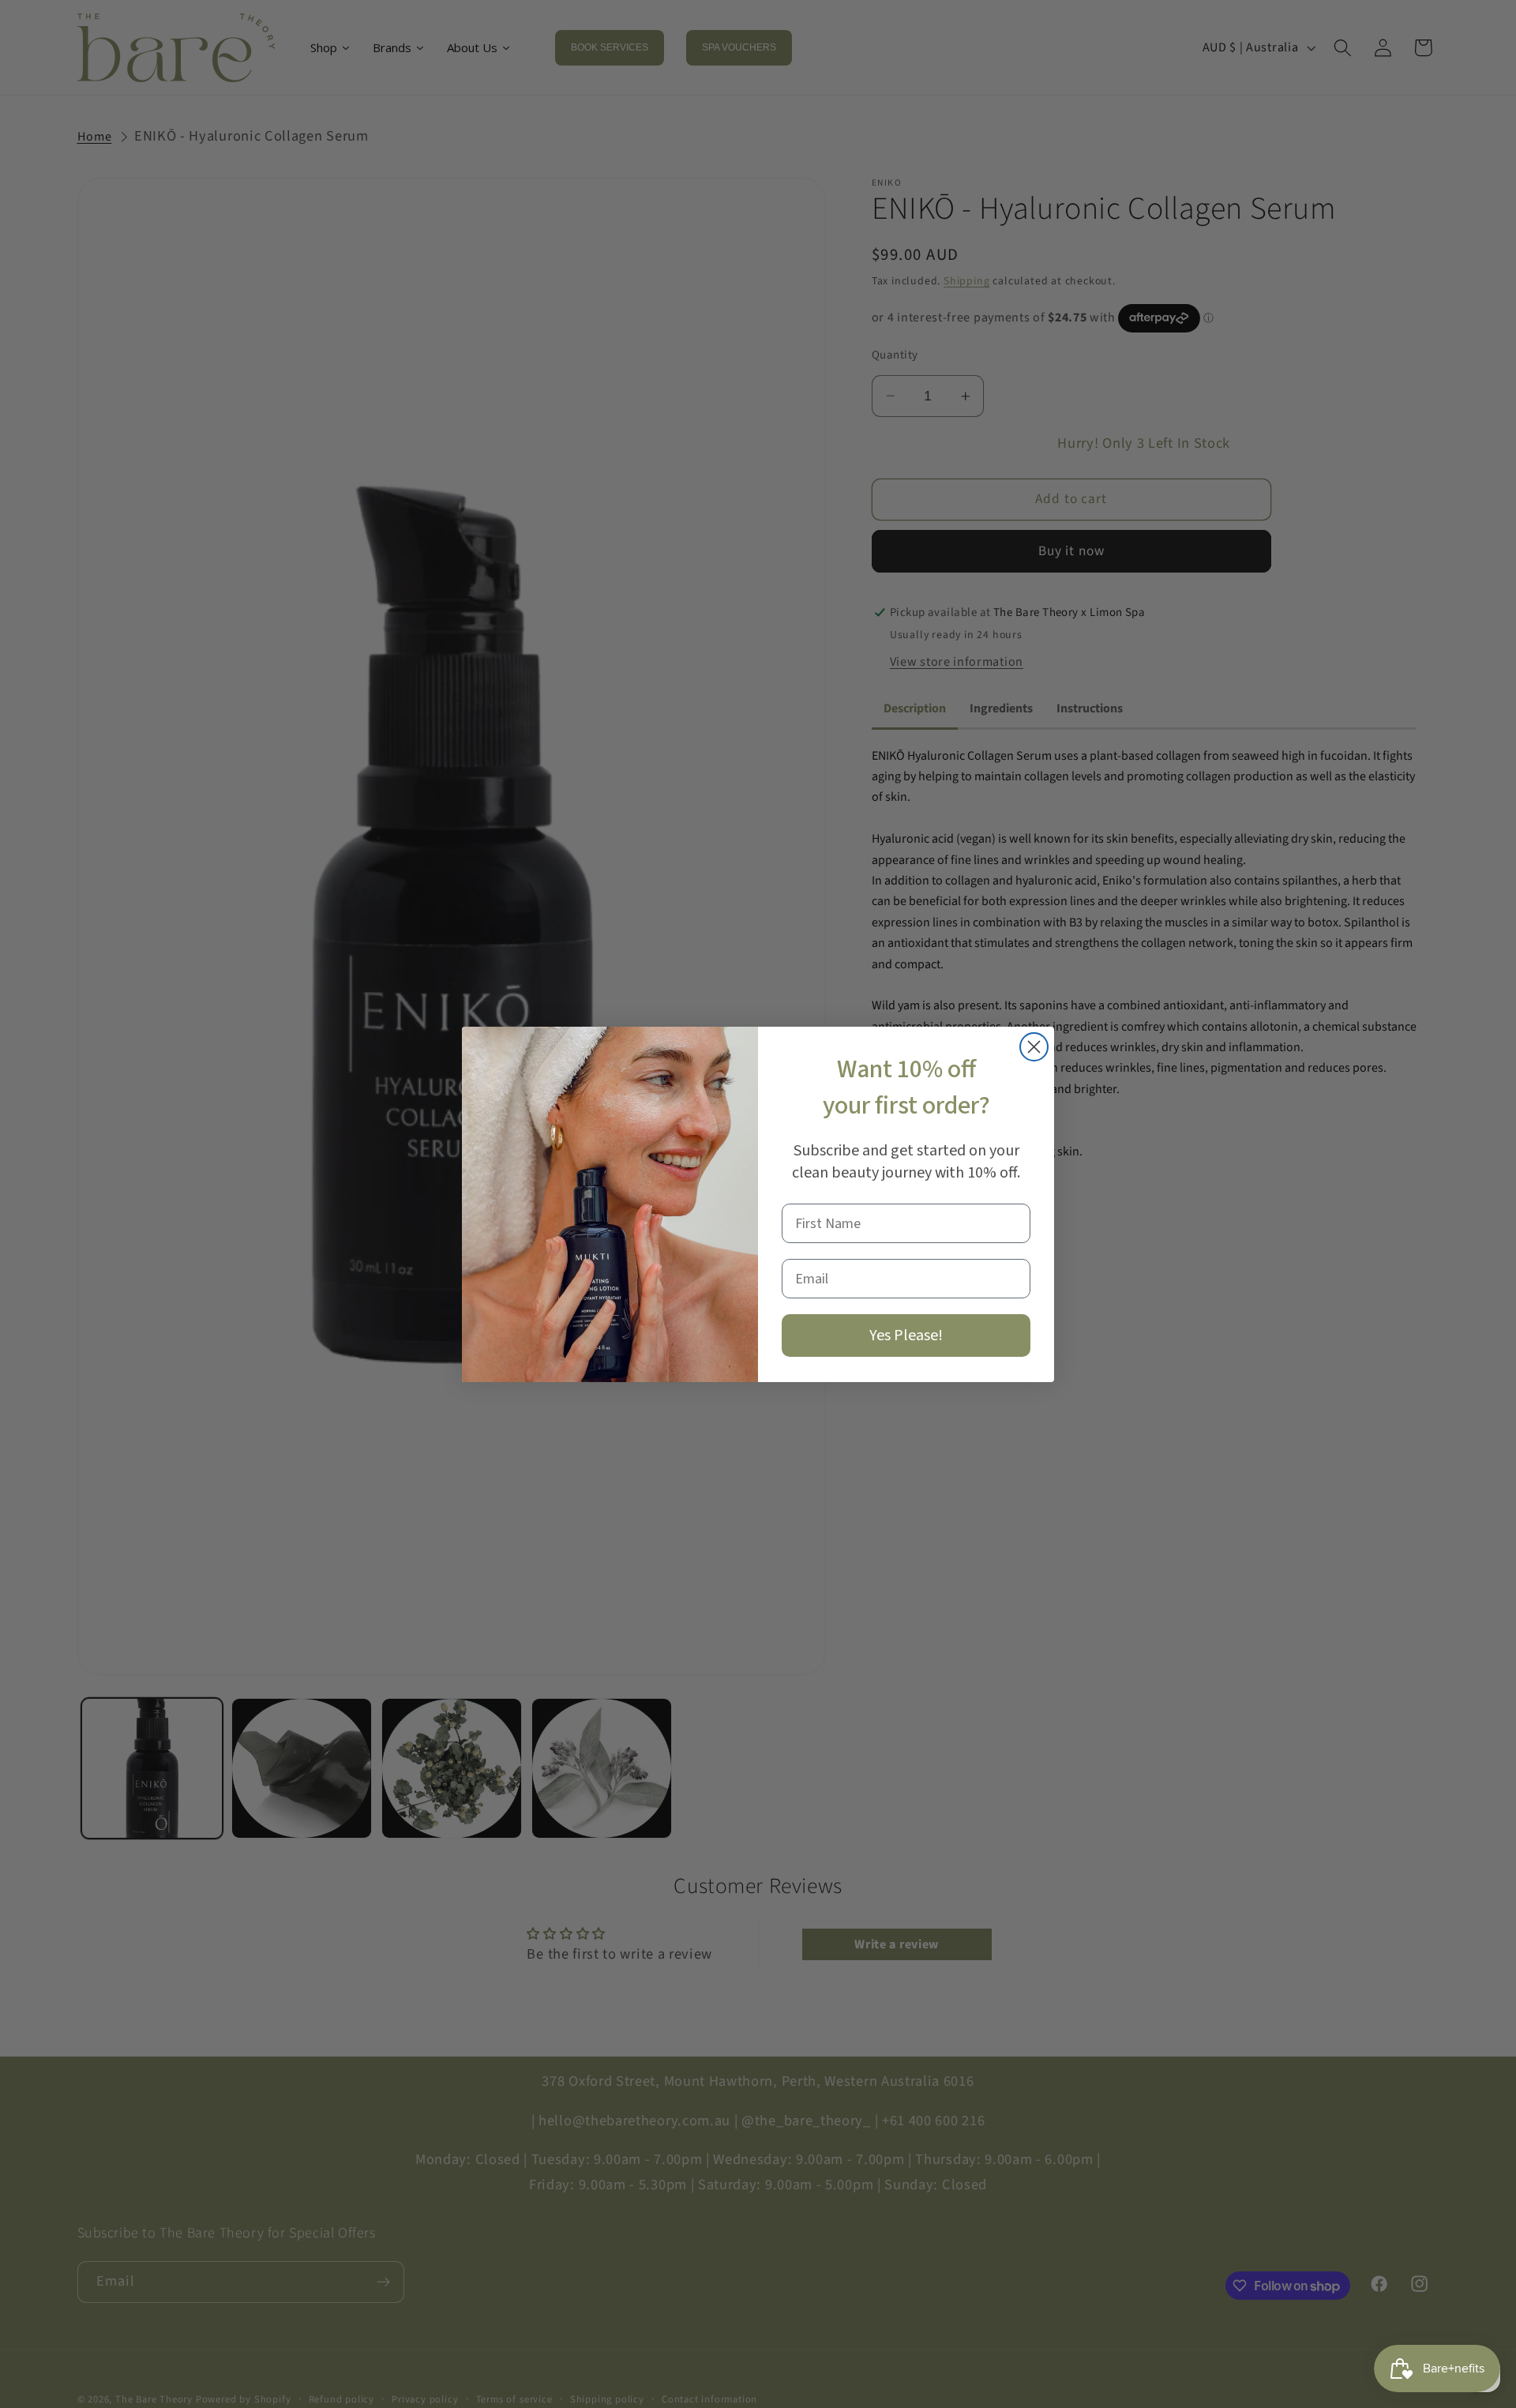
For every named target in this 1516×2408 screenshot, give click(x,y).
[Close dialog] (1034, 1047)
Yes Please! (906, 1335)
